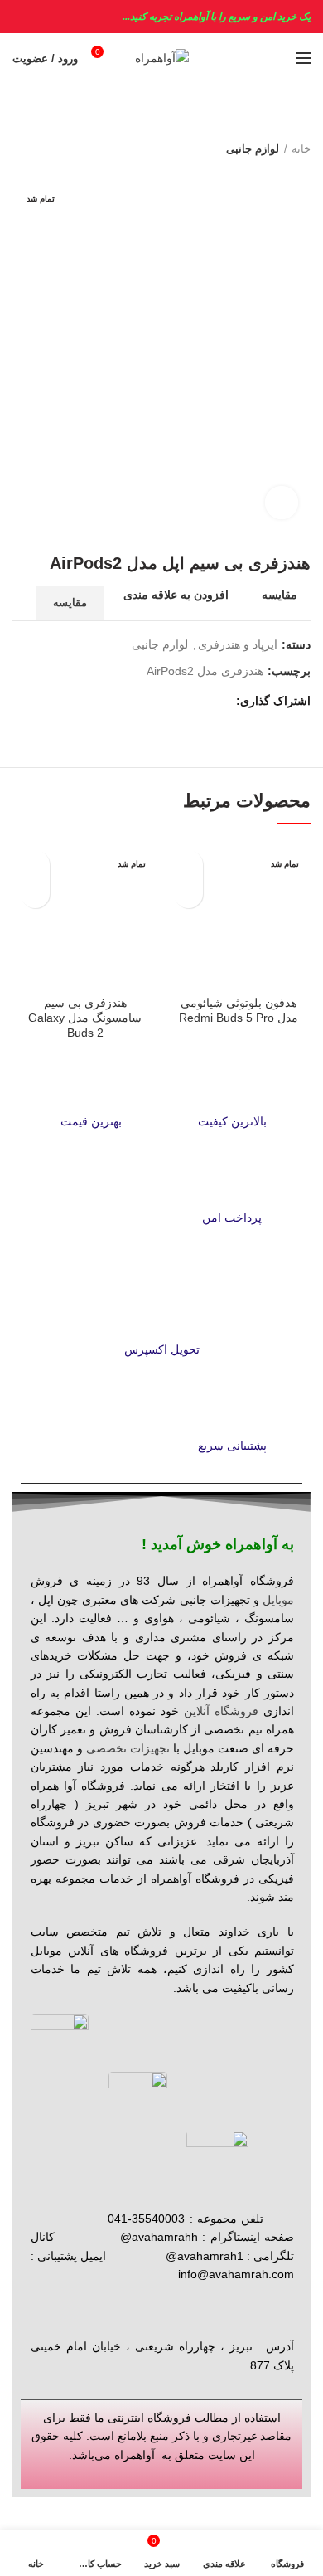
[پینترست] (181, 702)
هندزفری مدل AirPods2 (205, 671)
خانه (301, 149)
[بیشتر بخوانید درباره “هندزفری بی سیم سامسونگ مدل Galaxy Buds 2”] (35, 894)
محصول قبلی (54, 149)
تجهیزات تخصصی (128, 1748)
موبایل (278, 1600)
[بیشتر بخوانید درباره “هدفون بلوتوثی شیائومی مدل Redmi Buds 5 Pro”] (188, 894)
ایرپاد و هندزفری (238, 644)
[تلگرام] (143, 702)
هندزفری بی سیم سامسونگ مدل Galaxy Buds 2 (85, 1018)
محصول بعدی (21, 149)
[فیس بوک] (219, 702)
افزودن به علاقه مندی (176, 595)
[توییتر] (200, 702)
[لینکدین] (162, 702)
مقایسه (280, 595)
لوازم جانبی (253, 149)
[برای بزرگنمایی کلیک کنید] (282, 503)
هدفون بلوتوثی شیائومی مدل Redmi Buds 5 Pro (239, 1010)
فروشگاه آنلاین (221, 1711)
